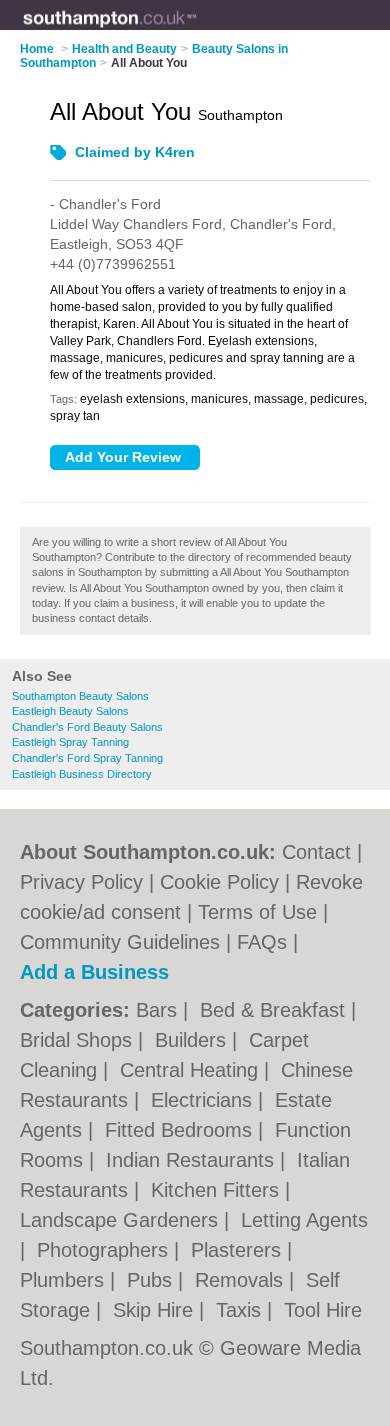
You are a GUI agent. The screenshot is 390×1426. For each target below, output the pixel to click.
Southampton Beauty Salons (80, 696)
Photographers (105, 1250)
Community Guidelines (120, 942)
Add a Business (94, 972)
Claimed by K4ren (135, 152)
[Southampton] (197, 31)
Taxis (241, 1310)
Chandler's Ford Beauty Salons (87, 727)
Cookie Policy (219, 882)
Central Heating (192, 1070)
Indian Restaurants (193, 1160)
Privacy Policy (81, 882)
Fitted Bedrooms (181, 1130)
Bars (159, 1010)
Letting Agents (304, 1220)
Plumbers (65, 1280)
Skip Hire (156, 1310)
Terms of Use (257, 912)
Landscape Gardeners (122, 1220)
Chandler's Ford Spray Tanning (87, 758)
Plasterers (239, 1250)
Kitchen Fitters (218, 1190)
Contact (316, 852)
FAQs (262, 942)
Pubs (152, 1280)
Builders (193, 1040)
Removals (242, 1280)
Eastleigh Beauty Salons (70, 711)
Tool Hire (323, 1310)
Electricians (204, 1100)
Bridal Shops (79, 1040)
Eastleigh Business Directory (82, 774)
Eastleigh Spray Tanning (70, 742)
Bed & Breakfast (275, 1010)
